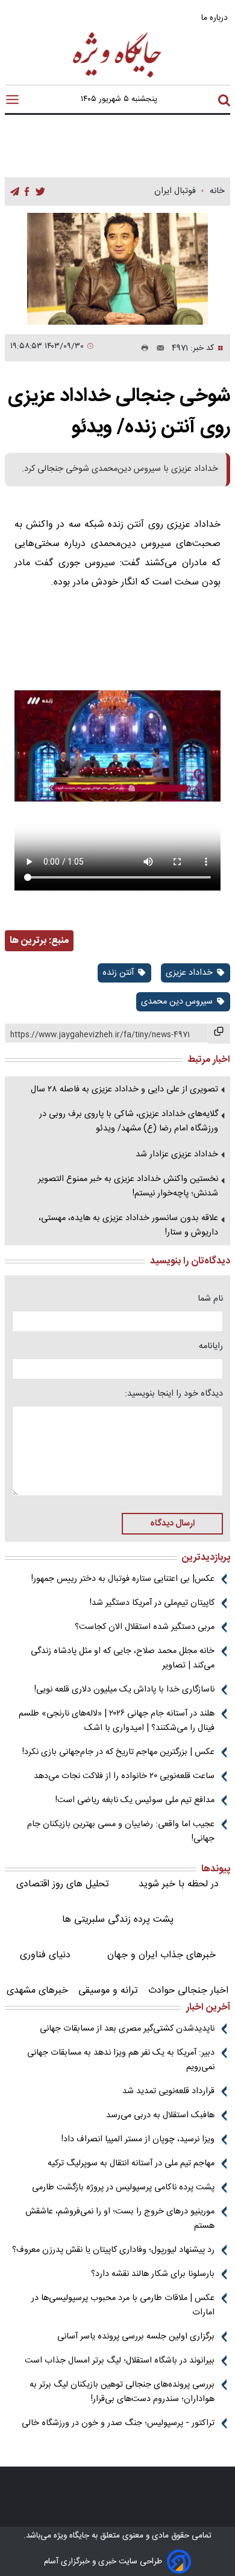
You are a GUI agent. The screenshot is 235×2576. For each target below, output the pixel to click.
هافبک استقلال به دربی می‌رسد (160, 2115)
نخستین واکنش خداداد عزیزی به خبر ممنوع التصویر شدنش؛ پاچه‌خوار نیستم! (128, 1186)
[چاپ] (142, 348)
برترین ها (28, 941)
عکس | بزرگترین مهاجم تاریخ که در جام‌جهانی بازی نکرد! (118, 1752)
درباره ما (216, 18)
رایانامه (211, 1346)
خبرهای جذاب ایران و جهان (161, 1955)
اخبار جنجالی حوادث (188, 1991)
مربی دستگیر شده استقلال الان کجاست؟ (145, 1627)
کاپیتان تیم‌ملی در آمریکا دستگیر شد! (152, 1603)
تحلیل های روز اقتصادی (63, 1884)
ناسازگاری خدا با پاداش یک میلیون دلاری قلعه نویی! (124, 1690)
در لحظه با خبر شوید (179, 1884)
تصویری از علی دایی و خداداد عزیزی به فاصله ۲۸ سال (124, 1090)
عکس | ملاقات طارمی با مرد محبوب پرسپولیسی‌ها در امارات (123, 2305)
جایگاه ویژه (70, 2536)
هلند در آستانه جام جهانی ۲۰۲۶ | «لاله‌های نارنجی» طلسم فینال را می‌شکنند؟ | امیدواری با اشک (117, 1721)
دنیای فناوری (45, 1955)
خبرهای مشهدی (37, 1991)
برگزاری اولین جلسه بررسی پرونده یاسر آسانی (136, 2337)
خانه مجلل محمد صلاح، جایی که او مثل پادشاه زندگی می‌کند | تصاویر (123, 1658)
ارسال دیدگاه (172, 1524)
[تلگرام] (15, 192)
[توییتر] (40, 192)
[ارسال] (157, 348)
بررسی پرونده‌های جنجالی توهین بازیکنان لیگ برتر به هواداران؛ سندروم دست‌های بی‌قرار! (122, 2392)
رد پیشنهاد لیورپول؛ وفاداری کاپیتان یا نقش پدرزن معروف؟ (113, 2250)
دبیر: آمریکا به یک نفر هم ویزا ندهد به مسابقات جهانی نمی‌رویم (121, 2060)
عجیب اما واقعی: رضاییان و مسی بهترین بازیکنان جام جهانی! (121, 1832)
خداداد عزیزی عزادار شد (177, 1155)
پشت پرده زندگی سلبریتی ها (118, 1920)
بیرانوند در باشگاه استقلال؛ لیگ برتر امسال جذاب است (120, 2361)
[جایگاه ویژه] (117, 77)
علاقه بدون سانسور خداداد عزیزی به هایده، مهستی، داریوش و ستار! (128, 1225)
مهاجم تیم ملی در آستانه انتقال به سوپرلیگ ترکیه (131, 2164)
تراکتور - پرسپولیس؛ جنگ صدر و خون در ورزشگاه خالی (118, 2423)
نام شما (210, 1299)
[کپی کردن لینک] (219, 1034)
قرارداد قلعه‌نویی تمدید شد (168, 2091)
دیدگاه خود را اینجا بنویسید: (174, 1394)
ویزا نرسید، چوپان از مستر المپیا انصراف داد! (138, 2139)
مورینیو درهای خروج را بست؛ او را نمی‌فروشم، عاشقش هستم (120, 2219)
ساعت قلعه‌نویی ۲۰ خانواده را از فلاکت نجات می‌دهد (124, 1776)
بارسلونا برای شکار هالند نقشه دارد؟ (153, 2274)
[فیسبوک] (27, 192)
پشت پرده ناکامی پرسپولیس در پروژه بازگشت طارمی (123, 2188)
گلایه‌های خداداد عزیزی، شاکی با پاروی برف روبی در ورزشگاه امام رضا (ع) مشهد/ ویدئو (129, 1121)
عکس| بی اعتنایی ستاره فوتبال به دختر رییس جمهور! (123, 1579)
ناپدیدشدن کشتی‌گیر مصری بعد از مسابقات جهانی (127, 2029)
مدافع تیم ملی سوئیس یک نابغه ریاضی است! (135, 1800)
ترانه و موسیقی (108, 1991)
